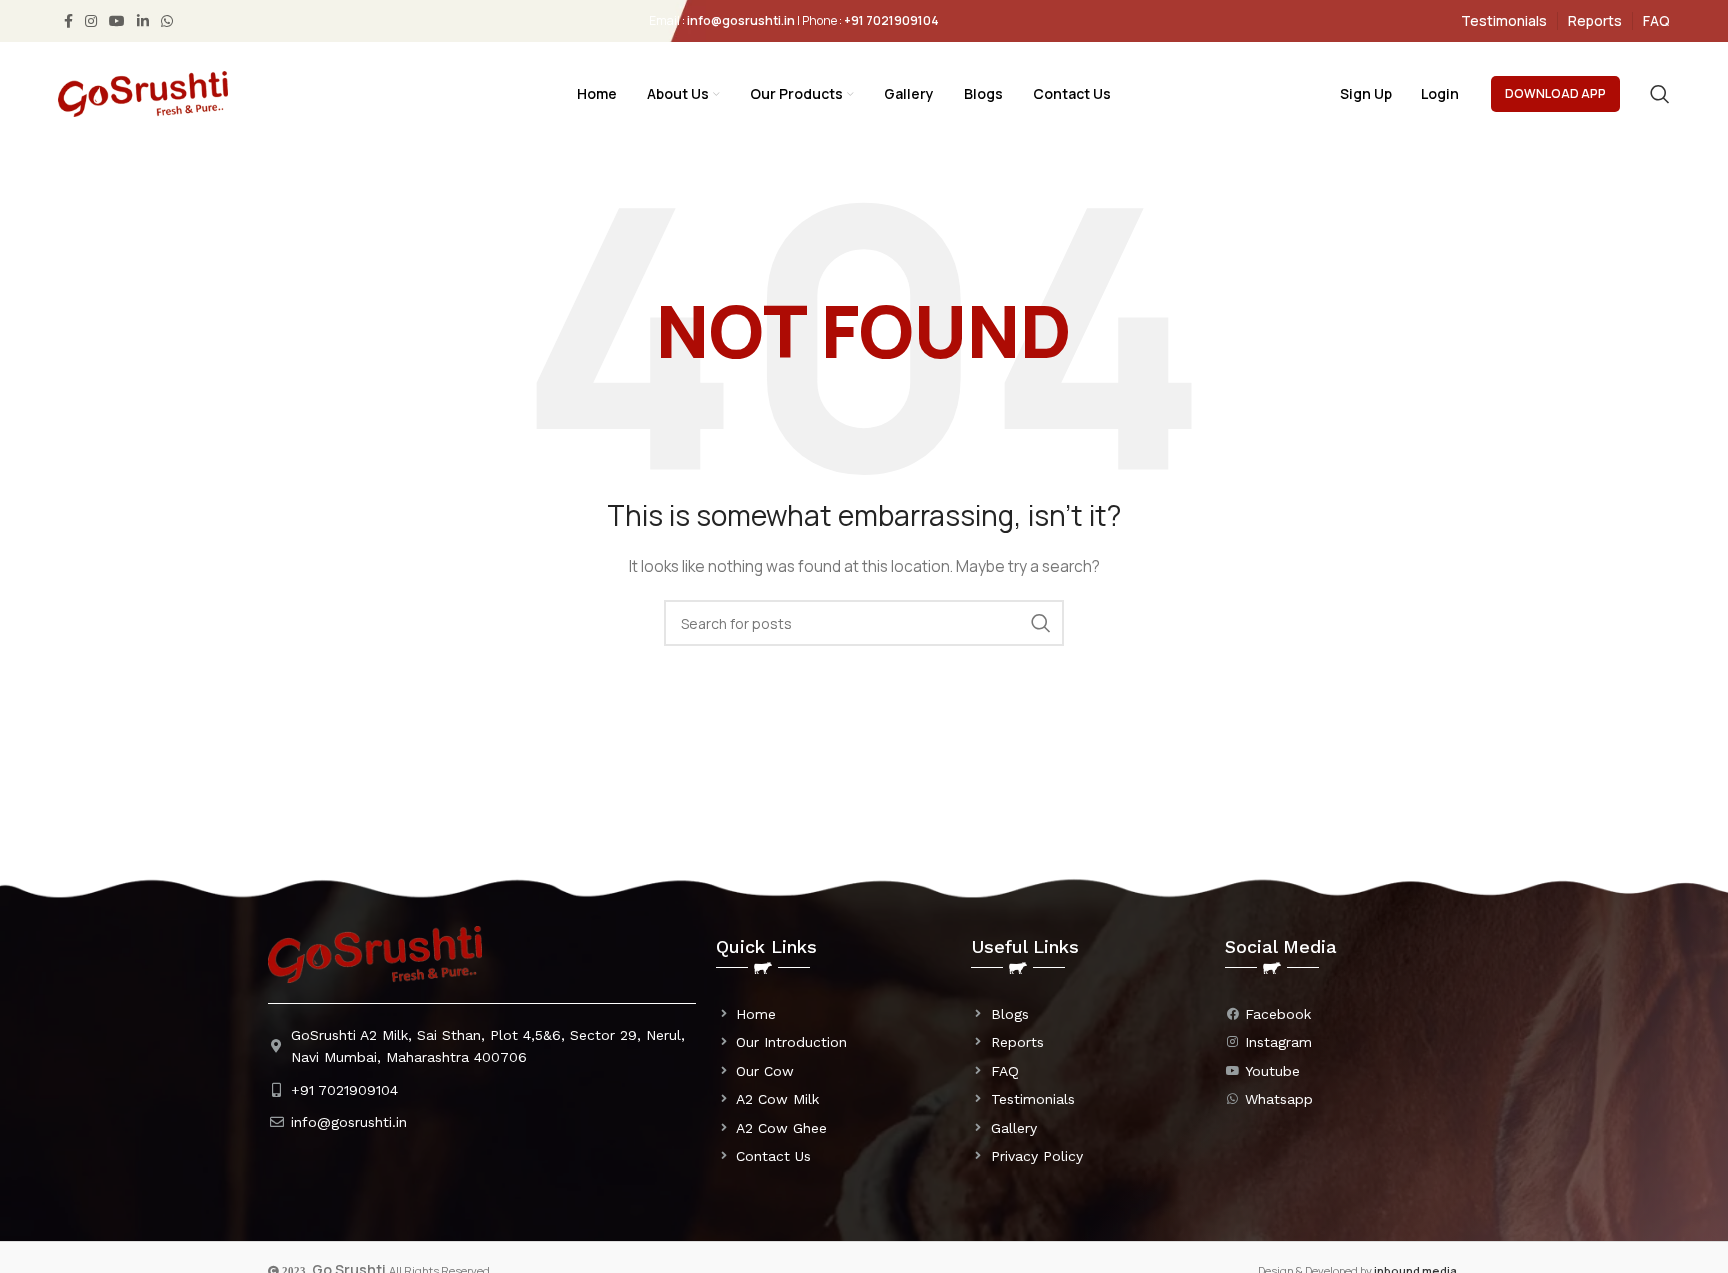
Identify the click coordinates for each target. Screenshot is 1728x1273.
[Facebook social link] (68, 21)
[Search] (1660, 94)
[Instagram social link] (91, 21)
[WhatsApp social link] (167, 21)
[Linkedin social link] (143, 21)
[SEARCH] (1041, 623)
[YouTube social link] (117, 21)
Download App (1555, 93)
